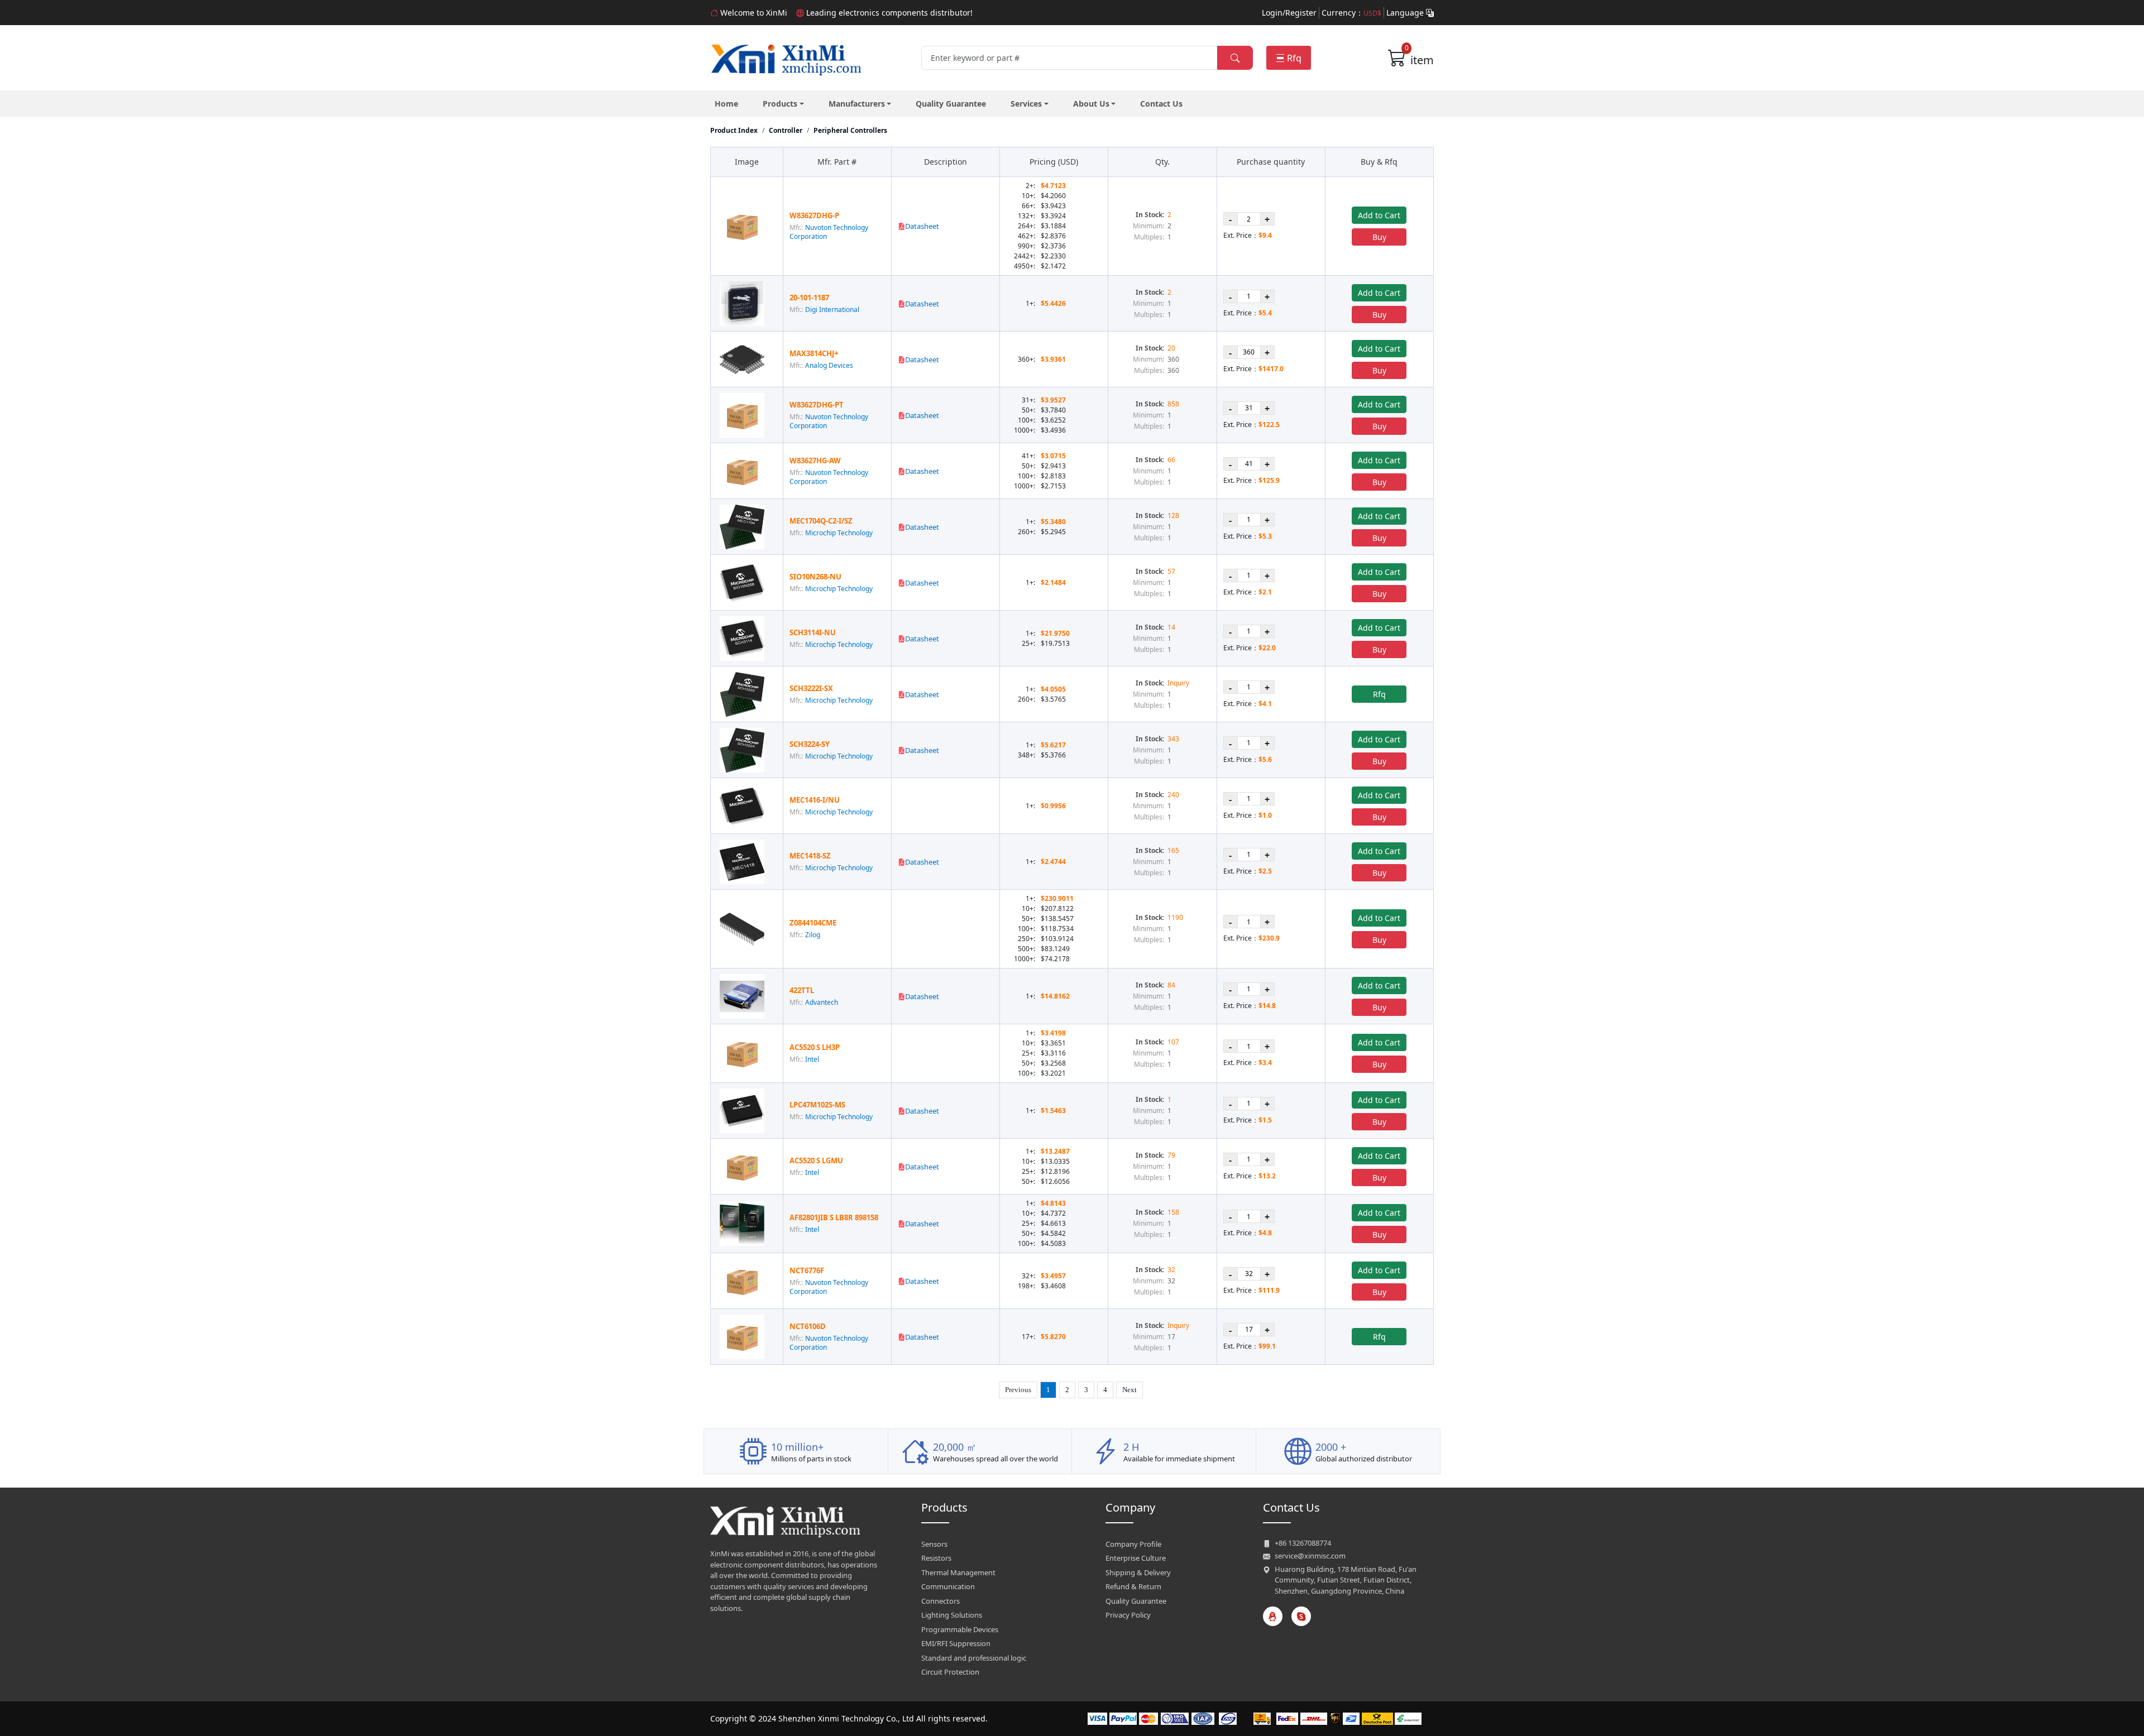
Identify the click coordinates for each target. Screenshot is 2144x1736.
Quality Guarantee (951, 104)
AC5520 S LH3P (815, 1047)
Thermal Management (958, 1572)
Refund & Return (1133, 1586)
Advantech (822, 1002)
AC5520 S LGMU (816, 1160)
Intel (812, 1059)
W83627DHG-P (814, 215)
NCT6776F (807, 1270)
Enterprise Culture (1136, 1558)
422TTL (802, 990)
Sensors (934, 1544)
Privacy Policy (1128, 1615)
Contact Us (1161, 104)
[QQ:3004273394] (1273, 1616)
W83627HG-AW (815, 461)
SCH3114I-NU (813, 632)
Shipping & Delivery (1138, 1572)
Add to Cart (1379, 215)
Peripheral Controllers (850, 130)
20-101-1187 (809, 298)
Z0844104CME (813, 923)
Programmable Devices (960, 1629)
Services (1026, 104)
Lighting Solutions (952, 1615)
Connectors (941, 1601)
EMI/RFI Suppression (956, 1643)
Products (780, 104)
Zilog (813, 935)
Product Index (734, 130)
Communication (948, 1586)
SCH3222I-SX (811, 688)
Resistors (936, 1558)
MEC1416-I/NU (815, 800)
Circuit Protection (950, 1672)
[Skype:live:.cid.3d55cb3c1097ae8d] (1301, 1616)
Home (726, 104)
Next (1130, 1390)
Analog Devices (829, 365)
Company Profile (1133, 1544)
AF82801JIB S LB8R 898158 (834, 1217)
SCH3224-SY (810, 744)
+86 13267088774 (1303, 1543)
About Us (1091, 104)
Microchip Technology (839, 533)
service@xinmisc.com (1310, 1556)
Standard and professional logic (974, 1658)
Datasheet (922, 226)
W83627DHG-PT (817, 405)
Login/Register (1289, 13)
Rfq (1294, 58)
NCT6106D (808, 1326)
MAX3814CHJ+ (814, 353)
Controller (786, 130)
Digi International (832, 310)
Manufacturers (857, 104)
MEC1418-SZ (810, 856)
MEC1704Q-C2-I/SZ (821, 521)
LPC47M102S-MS (817, 1105)
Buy (1379, 237)
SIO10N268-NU (815, 577)
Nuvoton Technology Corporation (829, 232)
